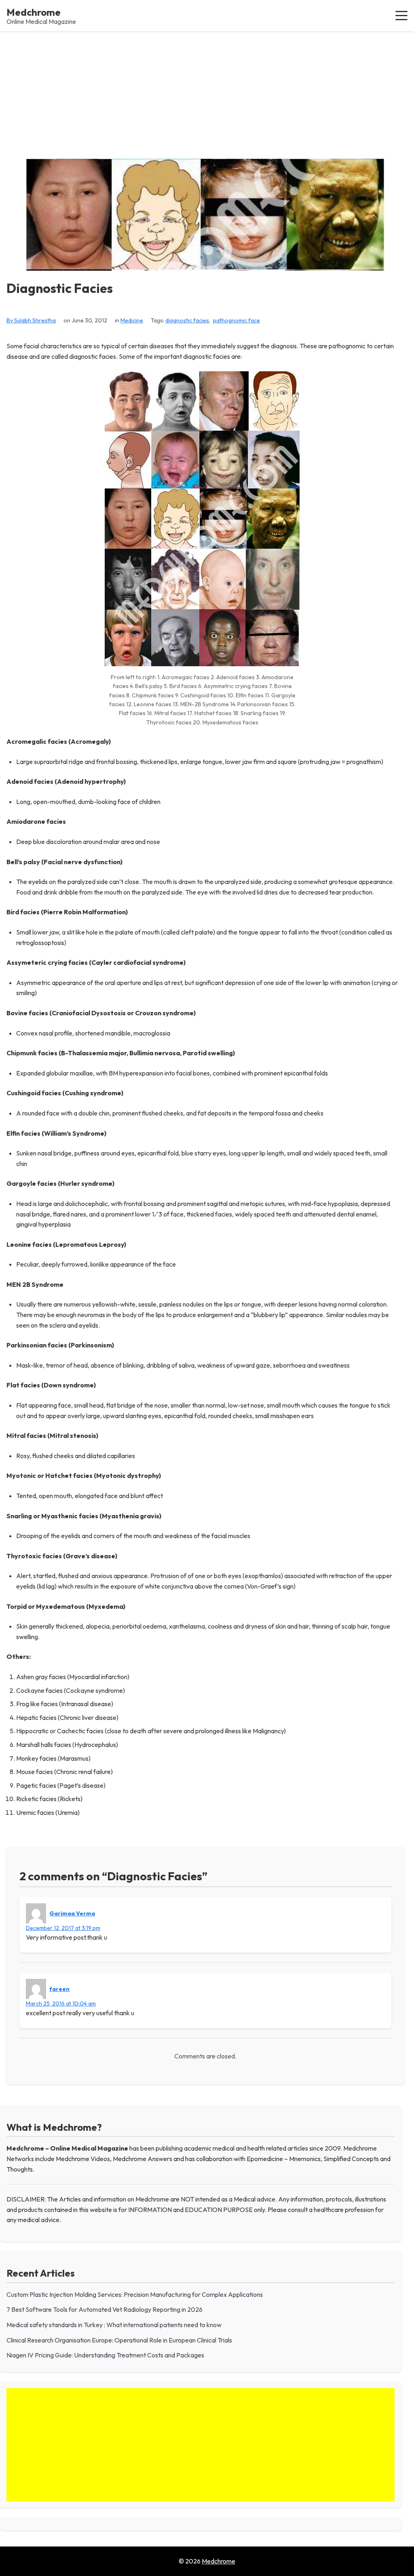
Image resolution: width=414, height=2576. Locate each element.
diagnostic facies (187, 320)
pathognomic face (237, 320)
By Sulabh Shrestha (31, 320)
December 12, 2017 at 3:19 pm (63, 1928)
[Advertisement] (207, 92)
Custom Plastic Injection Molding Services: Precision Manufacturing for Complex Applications (135, 2294)
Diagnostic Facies (60, 288)
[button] (401, 15)
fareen (59, 1989)
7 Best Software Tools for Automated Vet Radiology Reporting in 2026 (105, 2309)
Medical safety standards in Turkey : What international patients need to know (114, 2325)
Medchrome (34, 12)
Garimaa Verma (72, 1913)
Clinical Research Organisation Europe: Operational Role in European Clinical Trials (119, 2340)
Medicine (132, 320)
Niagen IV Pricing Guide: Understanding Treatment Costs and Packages (105, 2355)
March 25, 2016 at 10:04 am (61, 2004)
